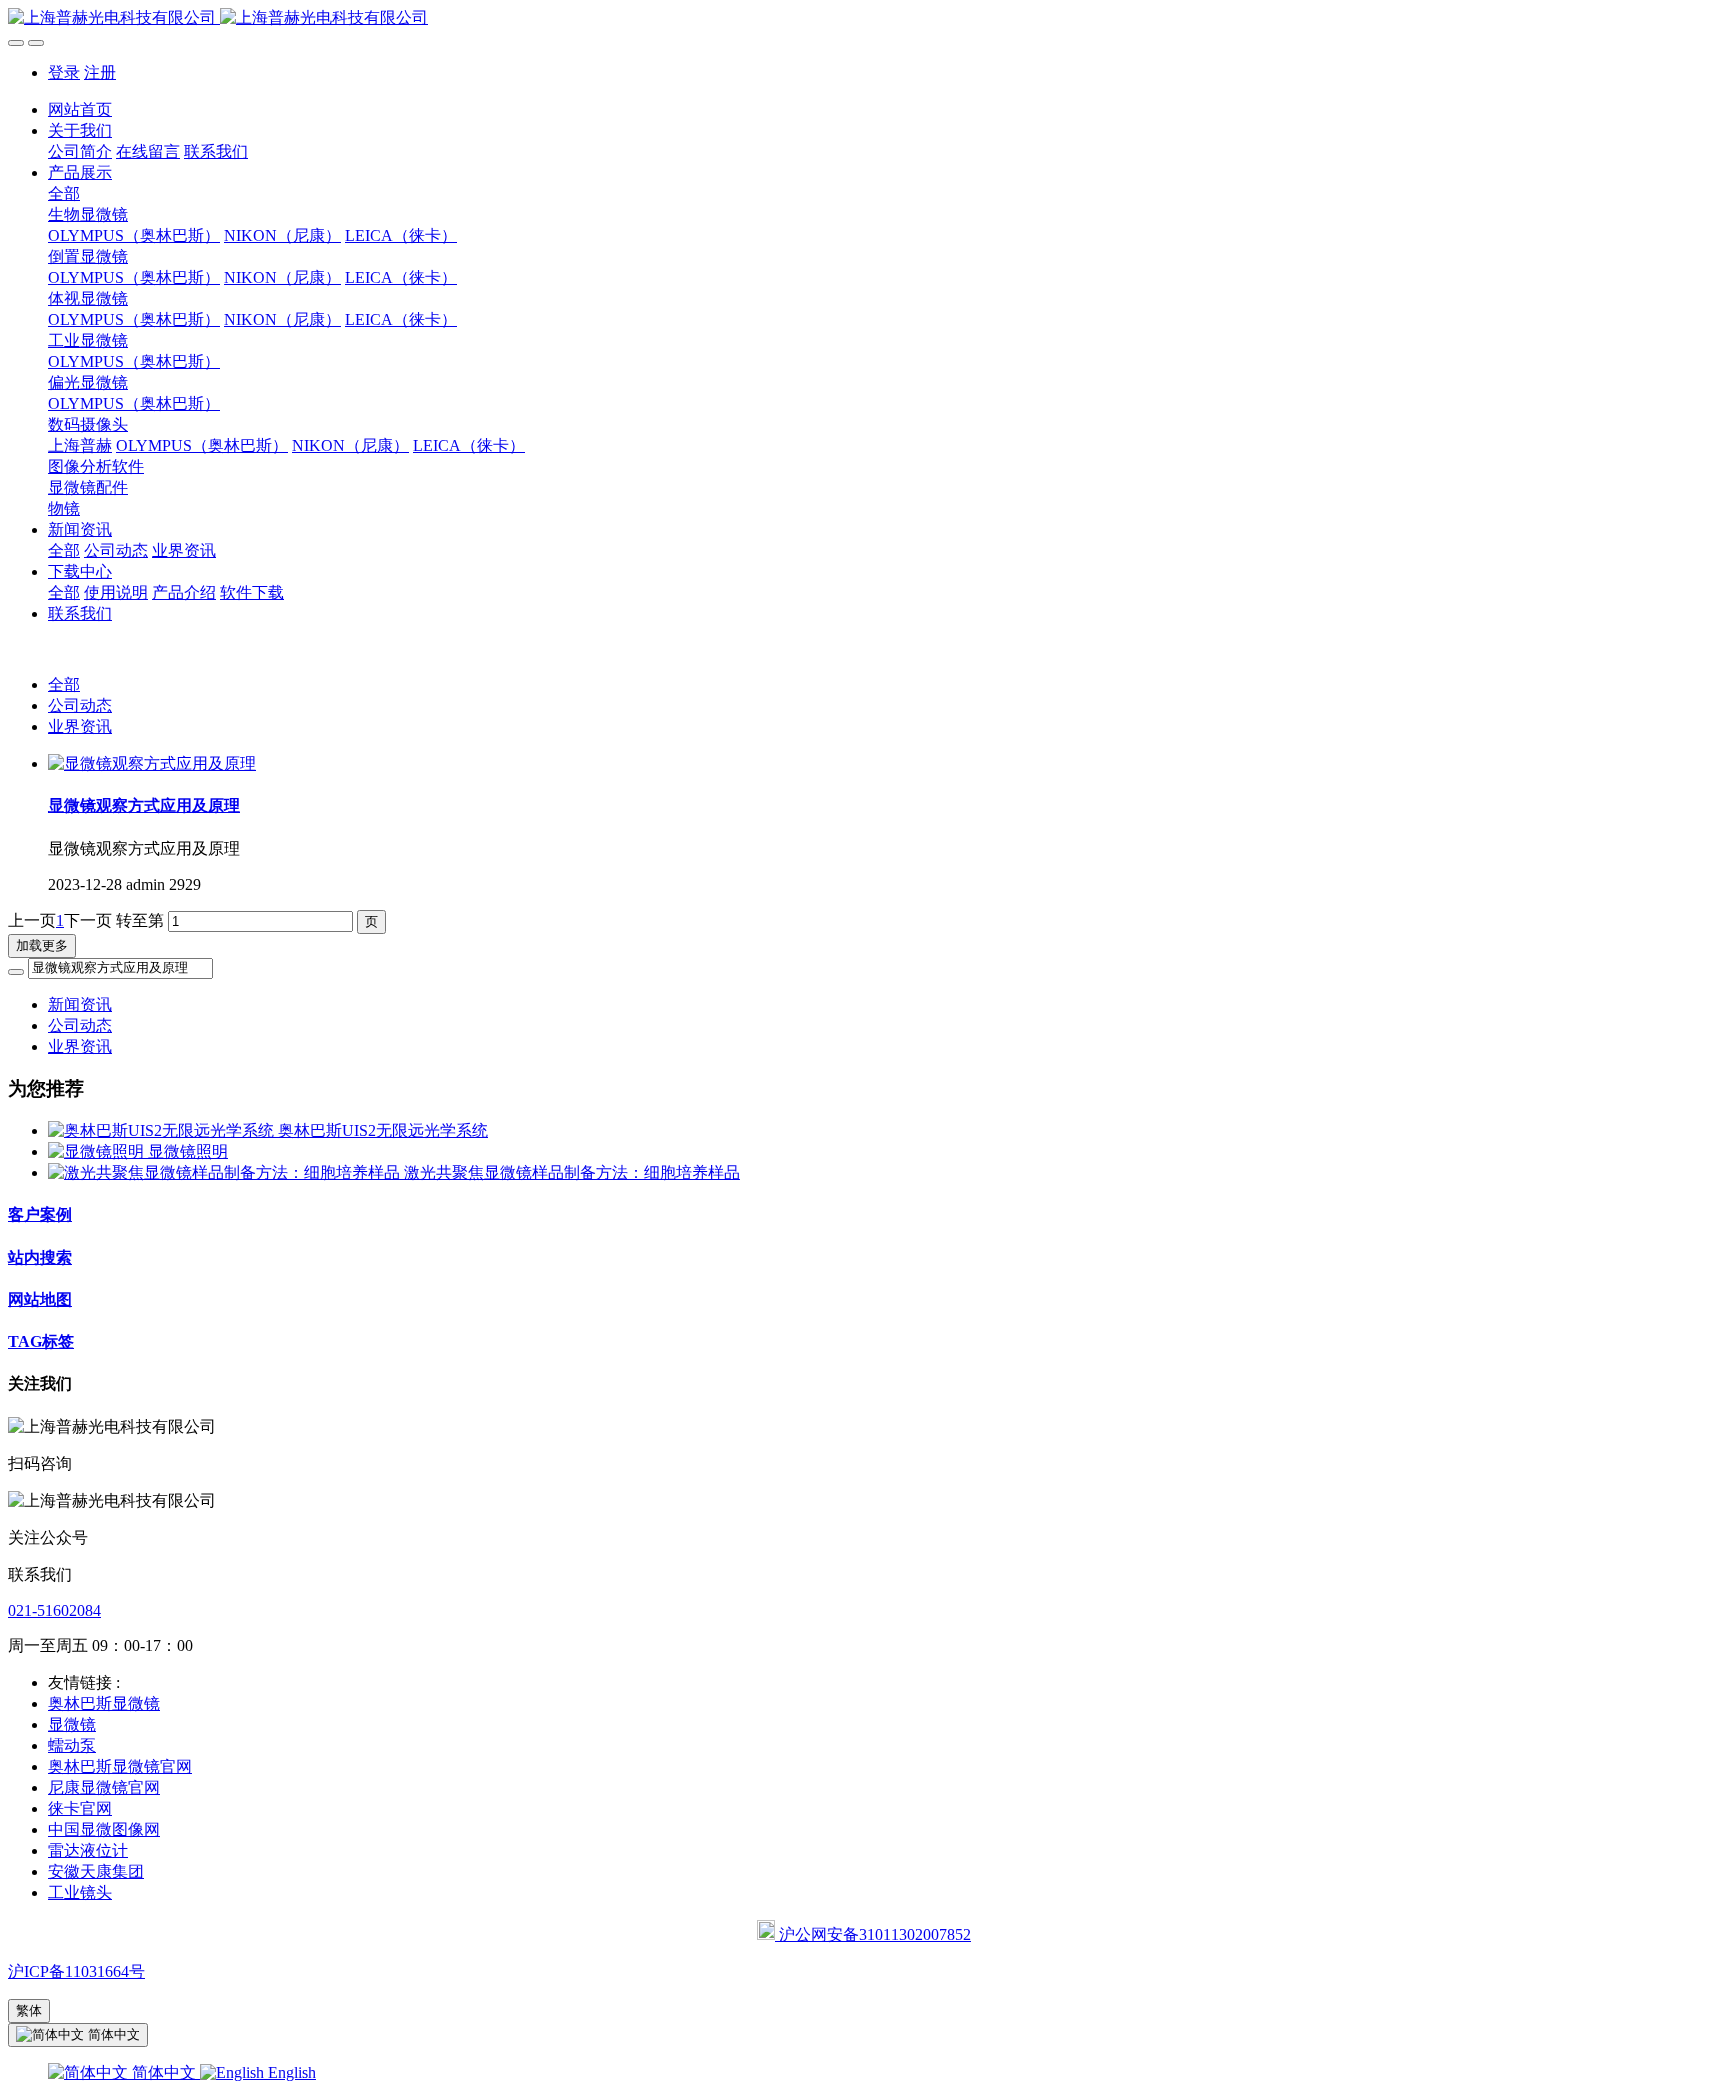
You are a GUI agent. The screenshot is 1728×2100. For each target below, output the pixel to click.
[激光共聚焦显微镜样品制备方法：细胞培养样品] (226, 1172)
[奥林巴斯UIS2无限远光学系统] (163, 1130)
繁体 (29, 2010)
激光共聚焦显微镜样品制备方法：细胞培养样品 (572, 1172)
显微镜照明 (188, 1151)
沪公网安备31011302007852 (873, 1934)
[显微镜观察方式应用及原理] (152, 763)
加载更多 (42, 945)
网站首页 (80, 109)
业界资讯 (80, 726)
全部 (64, 193)
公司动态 (80, 705)
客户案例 (40, 1214)
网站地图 (40, 1299)
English (290, 2072)
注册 (100, 72)
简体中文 (164, 2072)
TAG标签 (41, 1341)
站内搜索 (40, 1257)
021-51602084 (54, 1610)
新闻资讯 (80, 1004)
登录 (64, 72)
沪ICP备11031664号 (76, 1971)
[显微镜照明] (98, 1151)
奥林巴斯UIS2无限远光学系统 (383, 1130)
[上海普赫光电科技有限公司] (864, 18)
